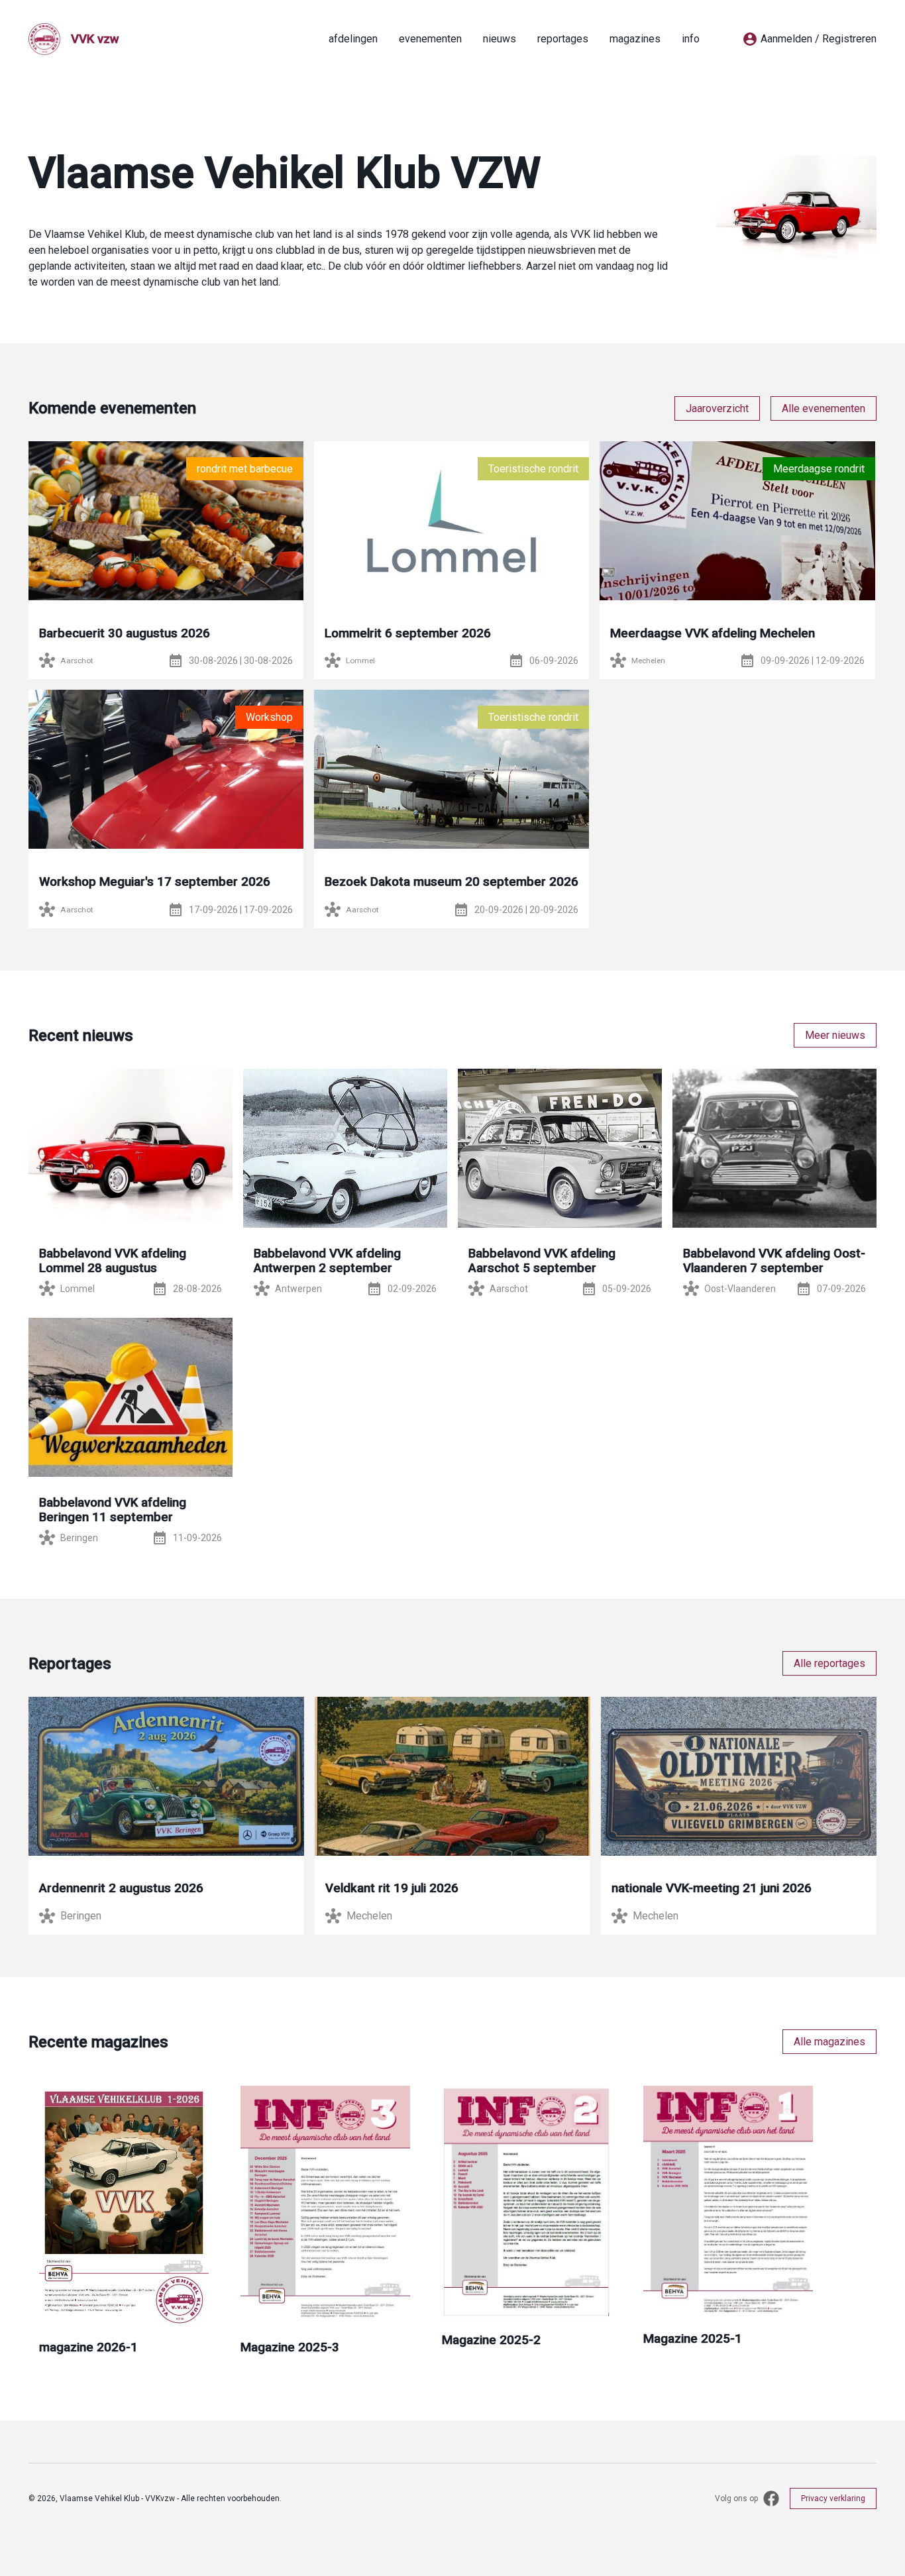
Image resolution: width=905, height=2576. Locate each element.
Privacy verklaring (833, 2498)
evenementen (430, 39)
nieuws (500, 39)
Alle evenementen (824, 408)
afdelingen (353, 39)
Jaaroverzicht (717, 408)
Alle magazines (829, 2042)
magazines (635, 39)
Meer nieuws (835, 1035)
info (691, 39)
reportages (563, 39)
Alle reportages (829, 1663)
